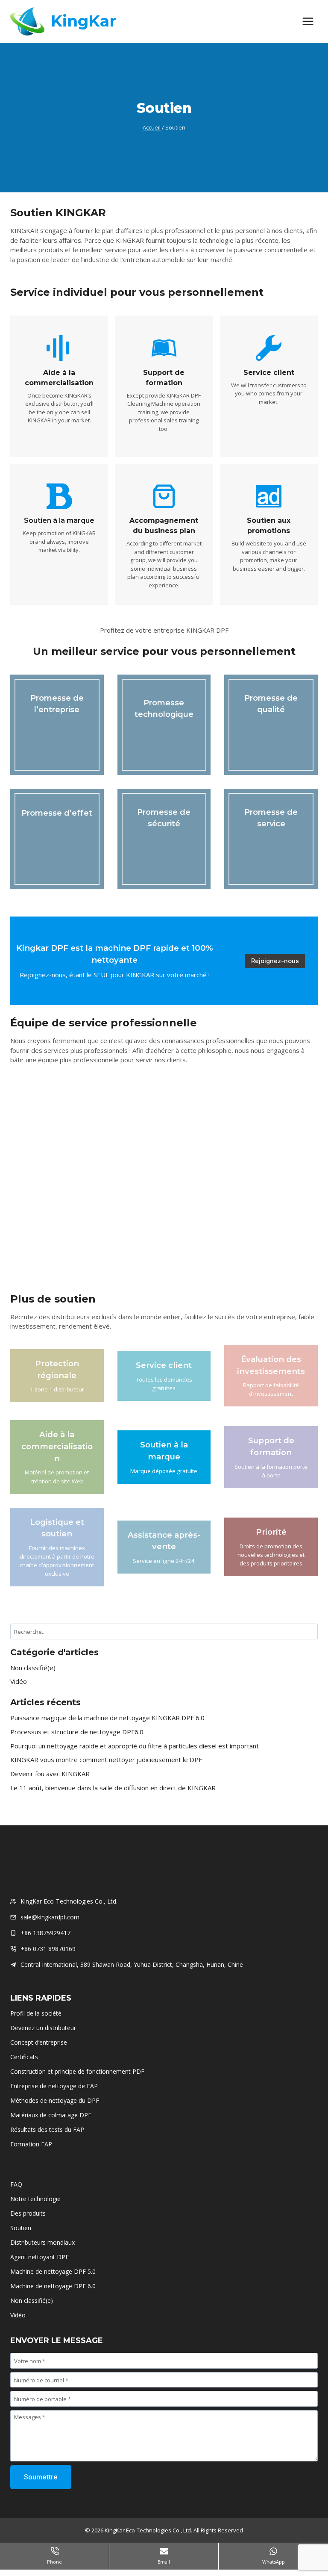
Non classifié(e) (33, 1668)
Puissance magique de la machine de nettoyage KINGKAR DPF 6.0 (107, 1718)
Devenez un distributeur (43, 2028)
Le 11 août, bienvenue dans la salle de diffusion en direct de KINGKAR (113, 1788)
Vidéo (19, 1681)
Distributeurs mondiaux (42, 2242)
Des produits (28, 2213)
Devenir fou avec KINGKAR (50, 1774)
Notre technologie (35, 2199)
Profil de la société (36, 2013)
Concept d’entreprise (39, 2042)
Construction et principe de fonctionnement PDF (77, 2071)
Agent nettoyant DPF (40, 2257)
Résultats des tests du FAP (47, 2129)
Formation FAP (31, 2144)
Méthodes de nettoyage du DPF (55, 2100)
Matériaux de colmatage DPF (51, 2115)
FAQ (16, 2184)
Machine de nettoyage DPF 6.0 (53, 2286)
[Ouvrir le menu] (308, 21)
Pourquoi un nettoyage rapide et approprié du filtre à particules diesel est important (135, 1746)
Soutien (21, 2228)
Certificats (24, 2057)
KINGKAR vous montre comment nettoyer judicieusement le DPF (106, 1760)
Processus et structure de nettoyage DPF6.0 (77, 1732)
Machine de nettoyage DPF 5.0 (53, 2271)
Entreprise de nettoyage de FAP (54, 2086)
